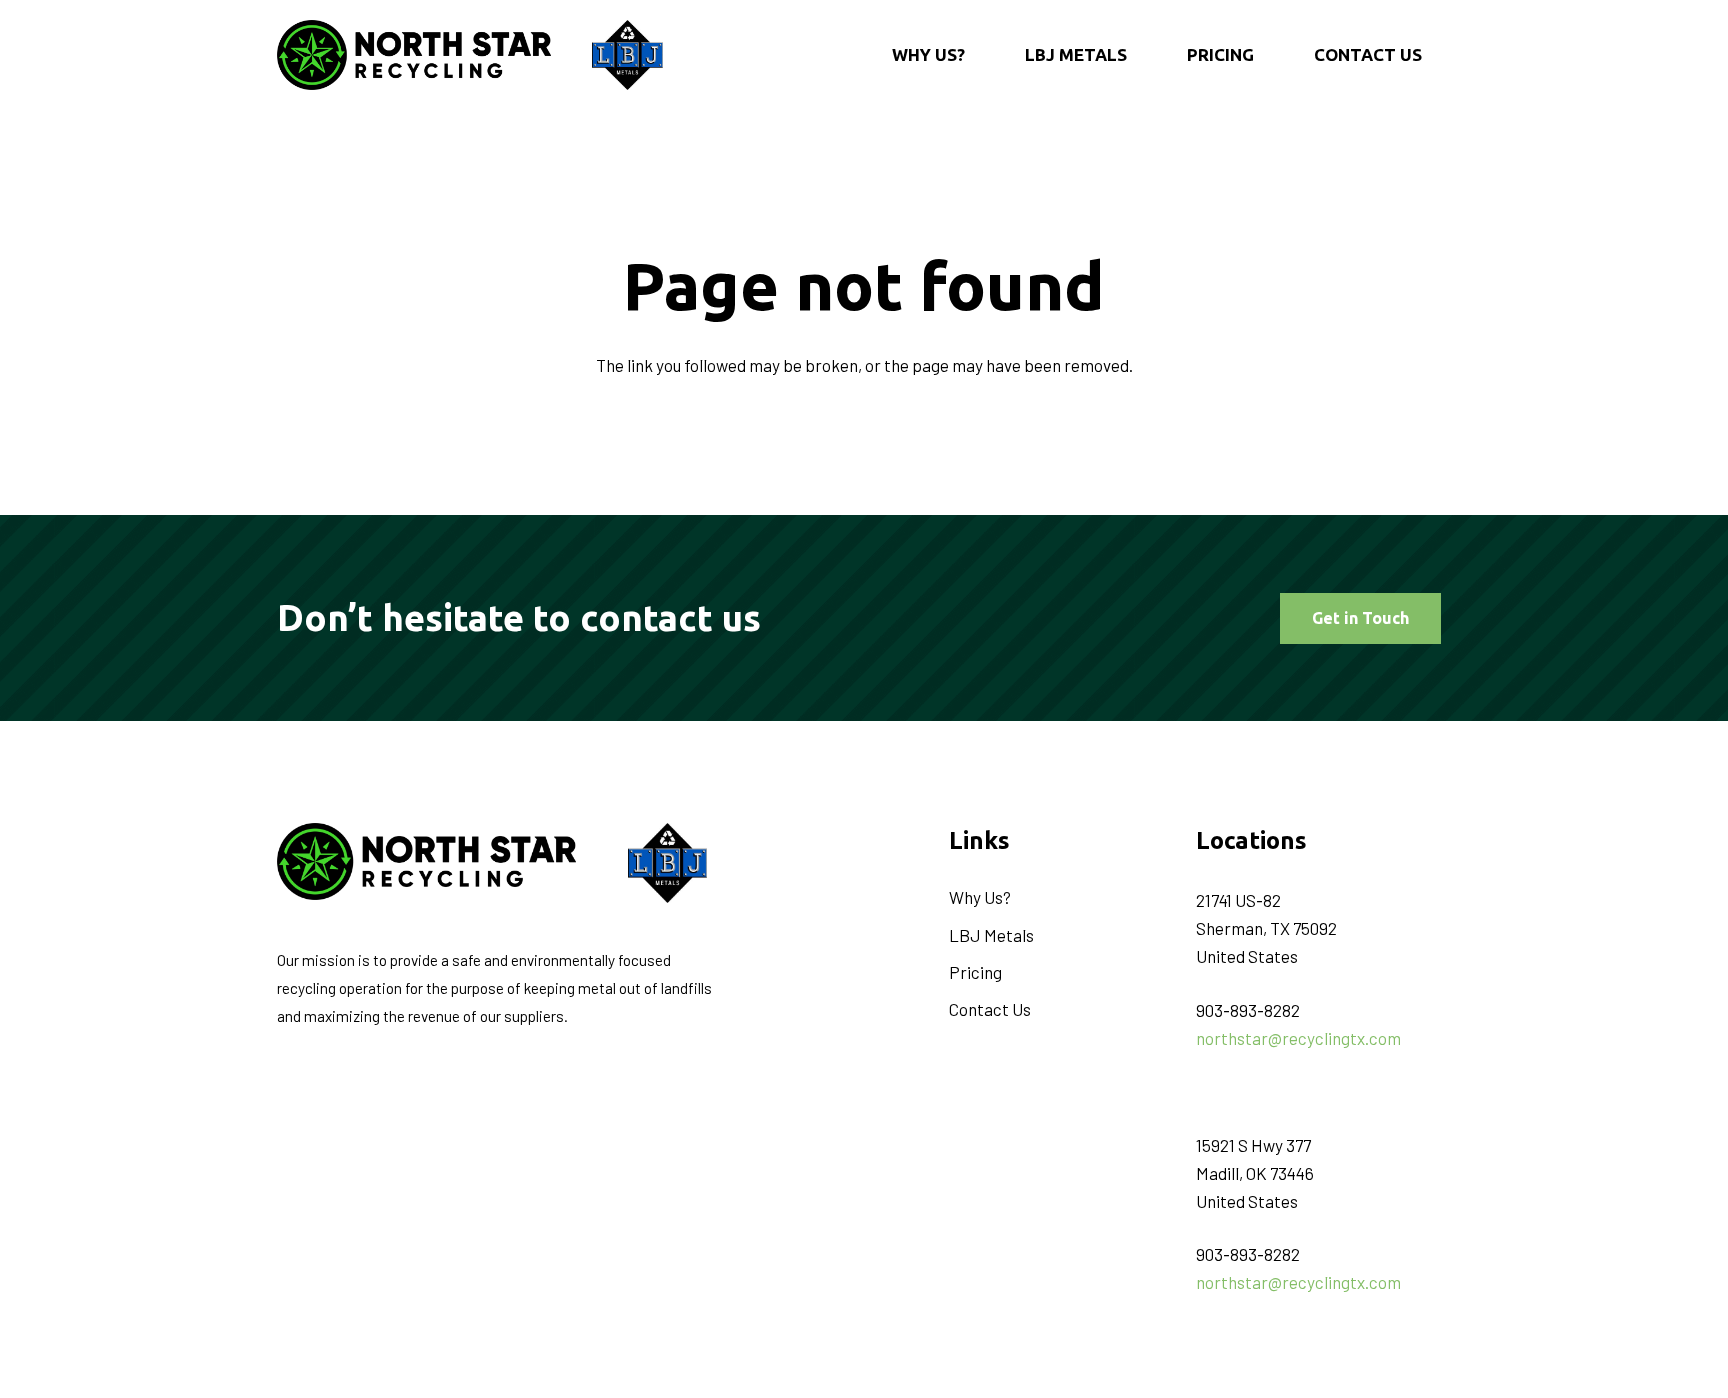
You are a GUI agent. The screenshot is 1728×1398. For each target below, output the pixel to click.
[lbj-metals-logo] (627, 55)
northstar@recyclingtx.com (1298, 1038)
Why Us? (980, 897)
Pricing (975, 972)
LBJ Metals (991, 935)
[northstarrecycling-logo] (414, 55)
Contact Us (990, 1009)
